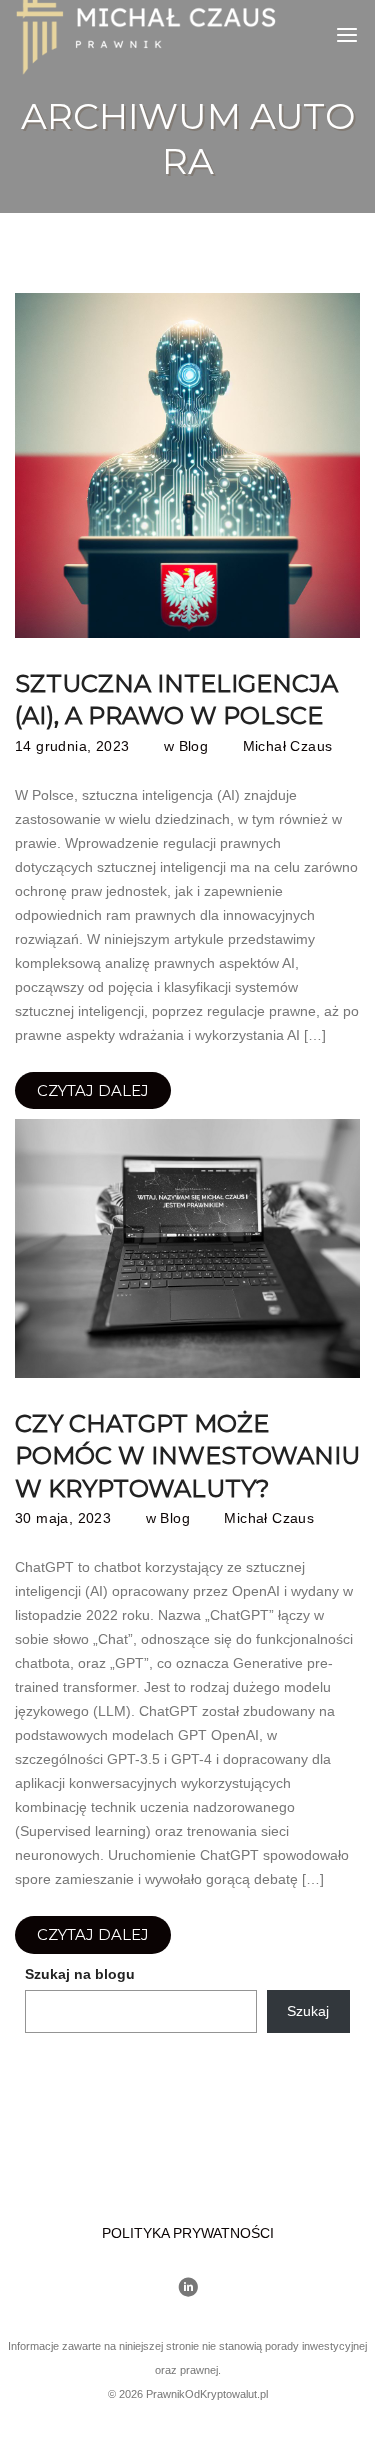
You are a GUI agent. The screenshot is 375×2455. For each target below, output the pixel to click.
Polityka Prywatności (188, 2233)
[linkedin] (188, 2289)
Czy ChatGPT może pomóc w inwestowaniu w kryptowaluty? (187, 1456)
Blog (194, 746)
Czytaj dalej (93, 1090)
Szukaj (308, 2011)
